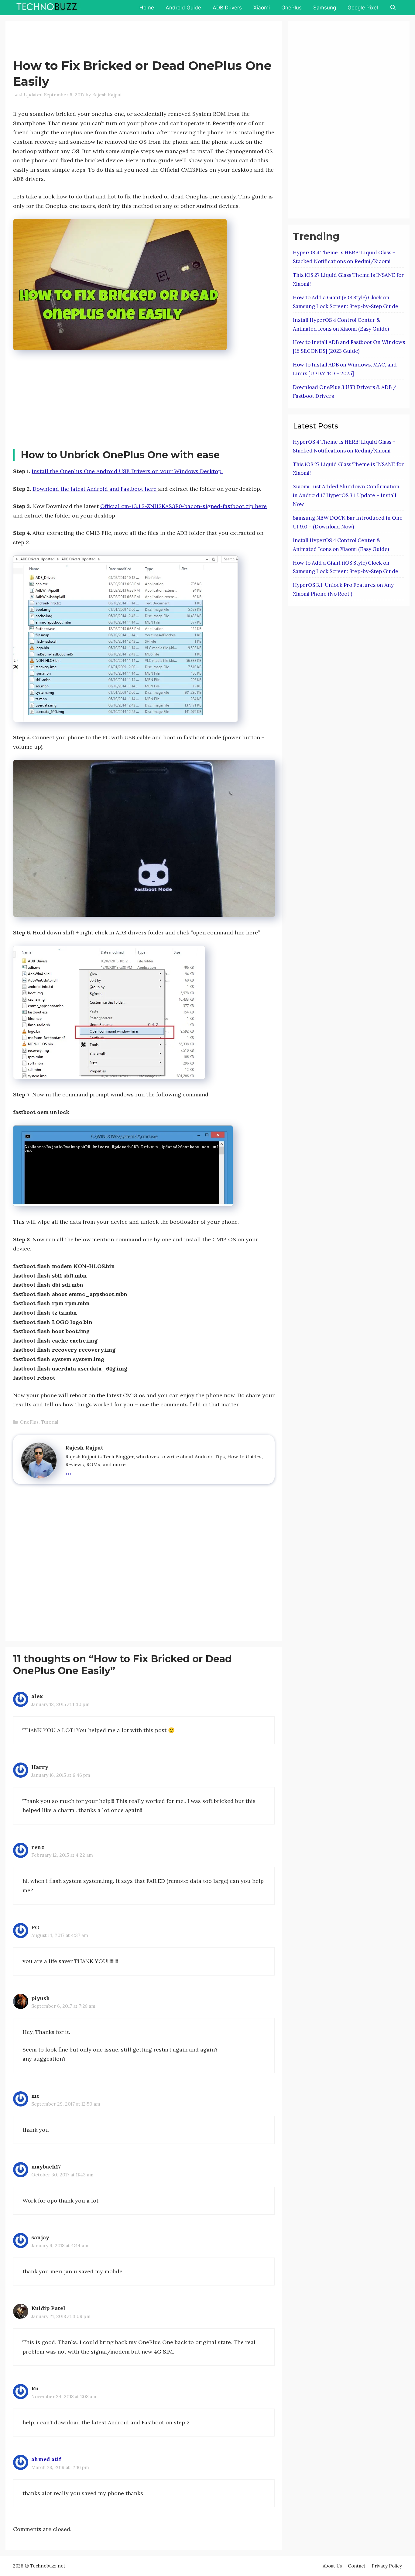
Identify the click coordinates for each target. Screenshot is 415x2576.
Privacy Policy (387, 2566)
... (69, 1471)
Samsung (325, 8)
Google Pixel (363, 8)
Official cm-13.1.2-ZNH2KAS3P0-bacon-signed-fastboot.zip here (183, 506)
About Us (332, 2566)
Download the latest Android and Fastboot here (95, 489)
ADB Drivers (227, 8)
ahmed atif (46, 2459)
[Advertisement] (124, 41)
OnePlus (292, 8)
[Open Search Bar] (393, 8)
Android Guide (183, 8)
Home (147, 8)
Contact (357, 2566)
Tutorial (50, 1422)
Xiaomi (262, 8)
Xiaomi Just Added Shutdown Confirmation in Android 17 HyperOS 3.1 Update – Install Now (346, 495)
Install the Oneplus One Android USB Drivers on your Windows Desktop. (127, 471)
